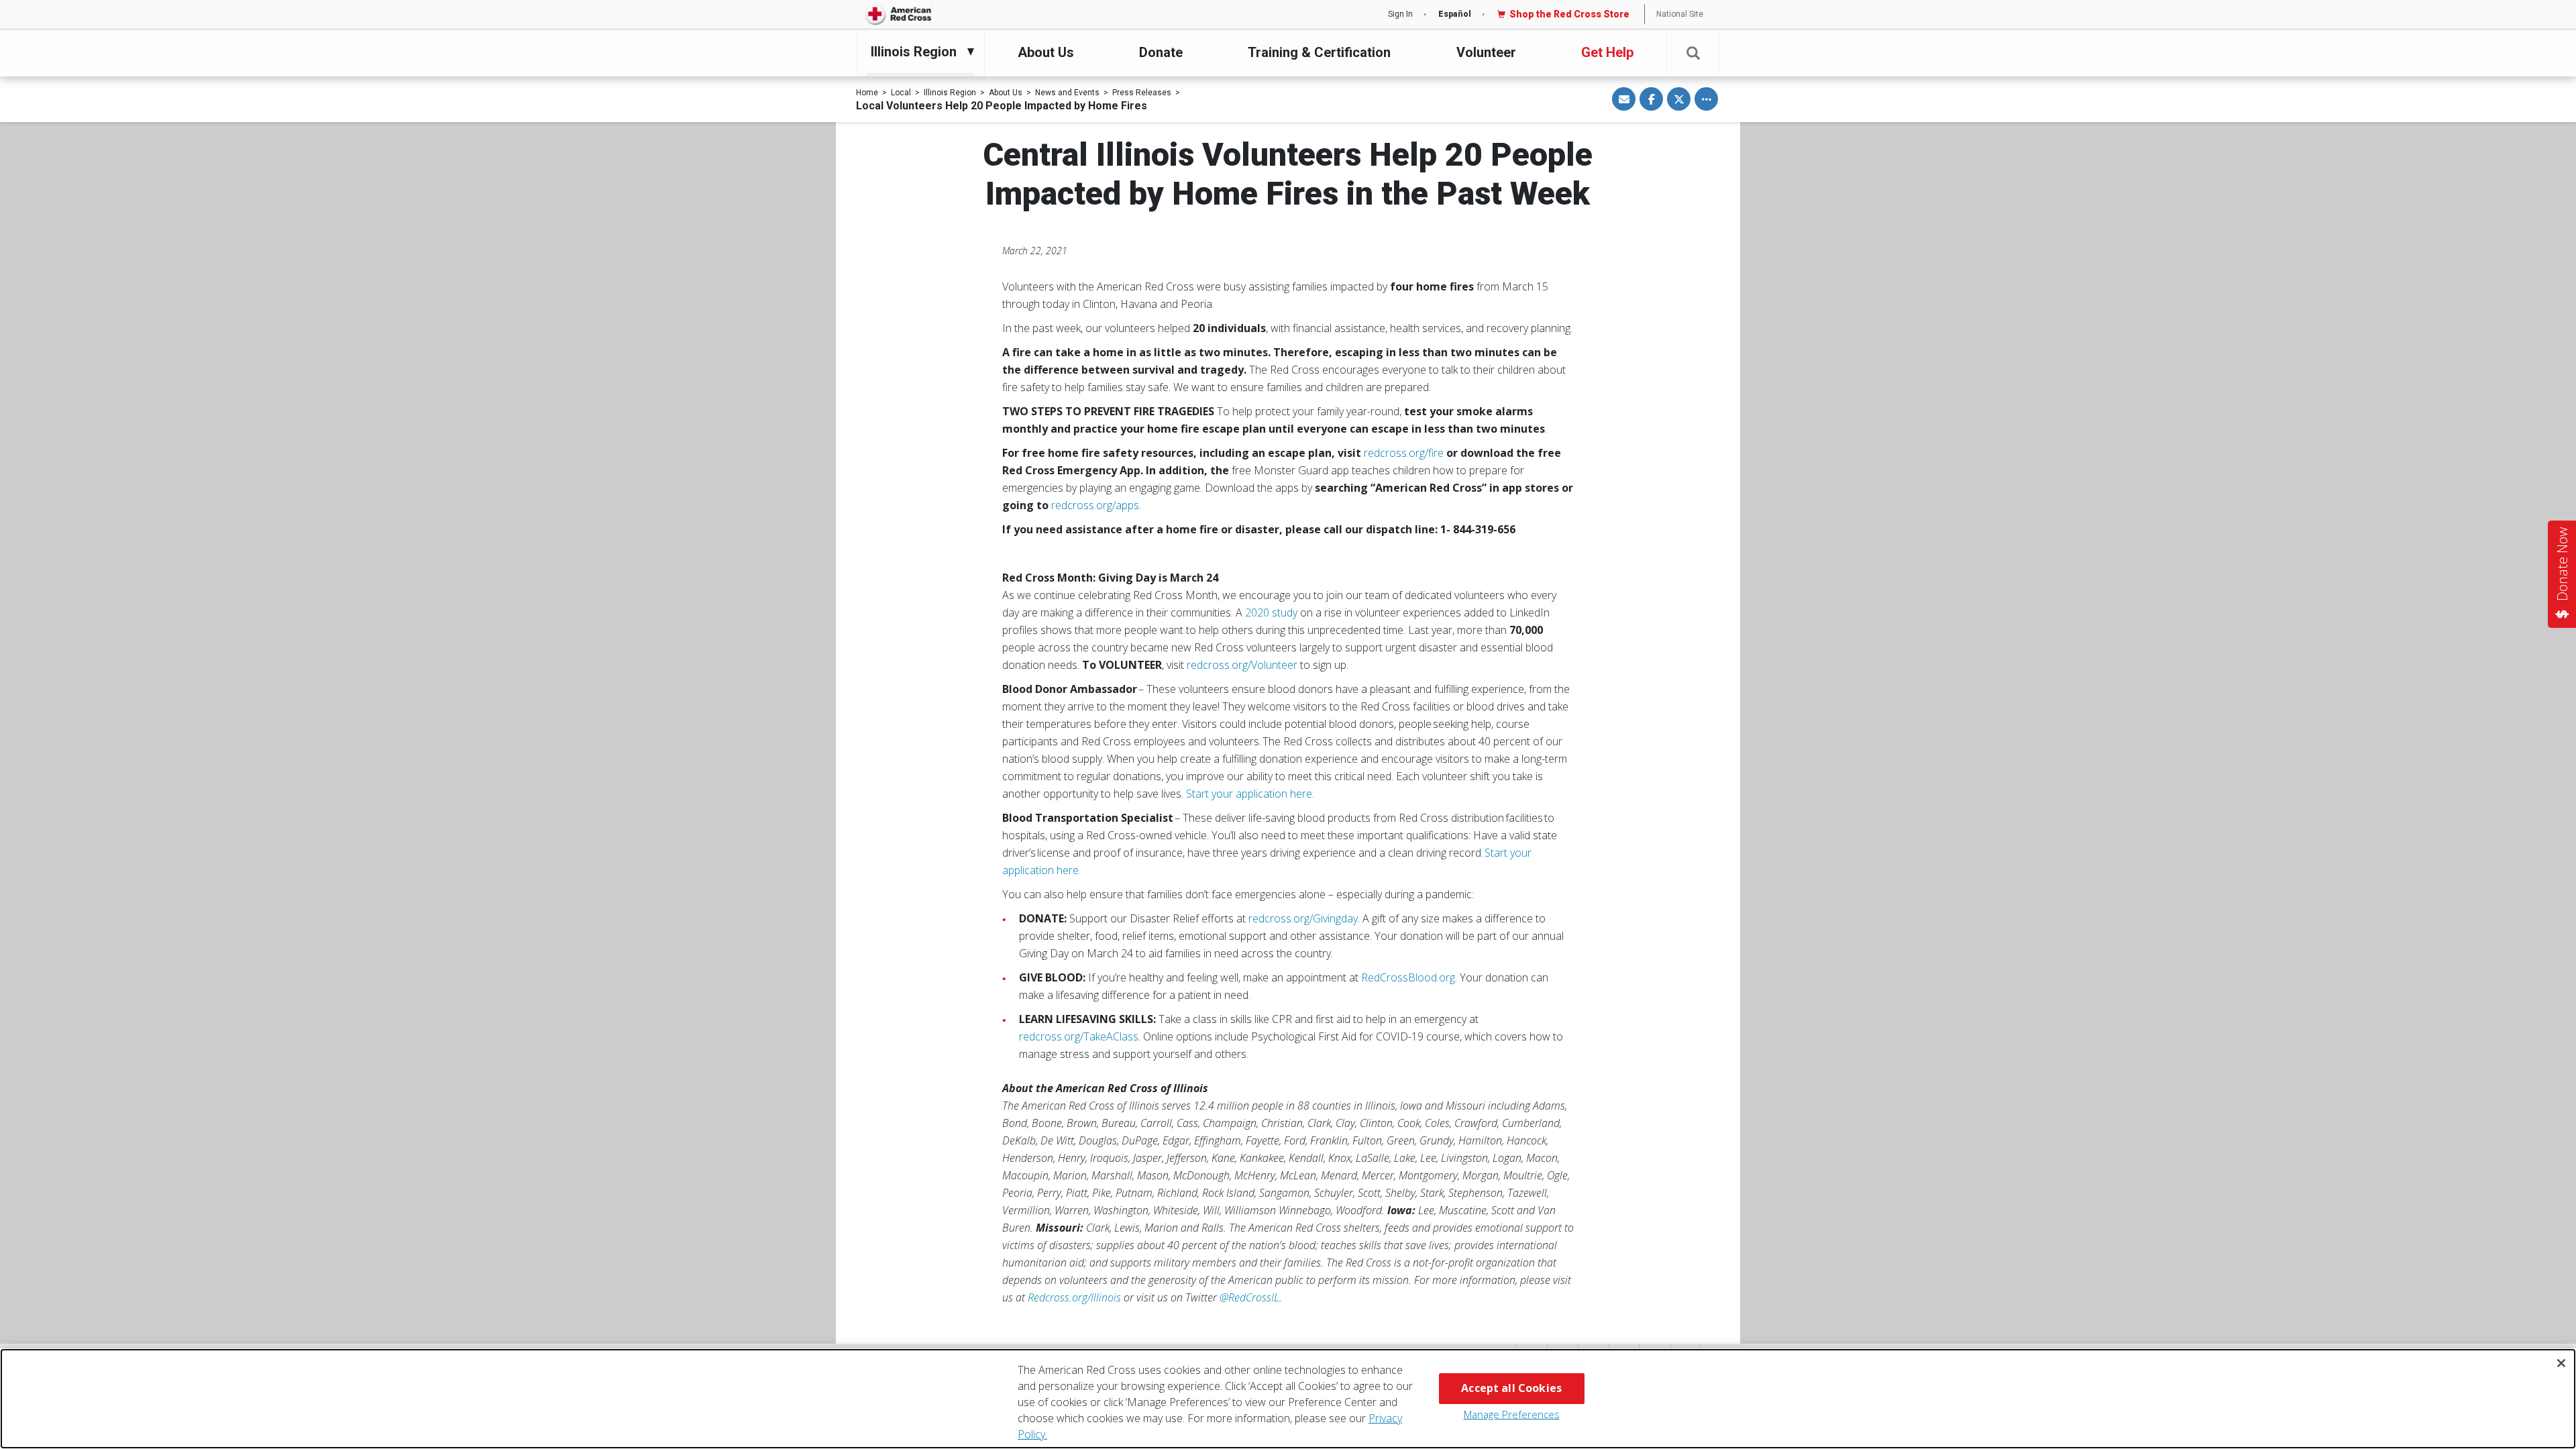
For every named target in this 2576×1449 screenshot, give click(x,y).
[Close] (2561, 1363)
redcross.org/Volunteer (1242, 665)
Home (867, 93)
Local (901, 93)
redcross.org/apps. (1096, 505)
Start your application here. (1250, 794)
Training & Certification (1319, 52)
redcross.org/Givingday (1303, 918)
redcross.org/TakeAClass (1079, 1036)
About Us (1046, 52)
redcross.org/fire (1404, 453)
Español (1455, 14)
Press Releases (1142, 93)
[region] (1288, 1399)
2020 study (1271, 612)
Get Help (1607, 52)
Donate (1161, 52)
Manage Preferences (1512, 1414)
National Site (1680, 14)
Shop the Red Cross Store (1569, 14)
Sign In (1400, 14)
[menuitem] (917, 52)
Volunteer (1486, 52)
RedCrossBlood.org (1408, 977)
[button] (1693, 53)
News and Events (1067, 93)
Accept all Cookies (1511, 1388)
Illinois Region (950, 93)
